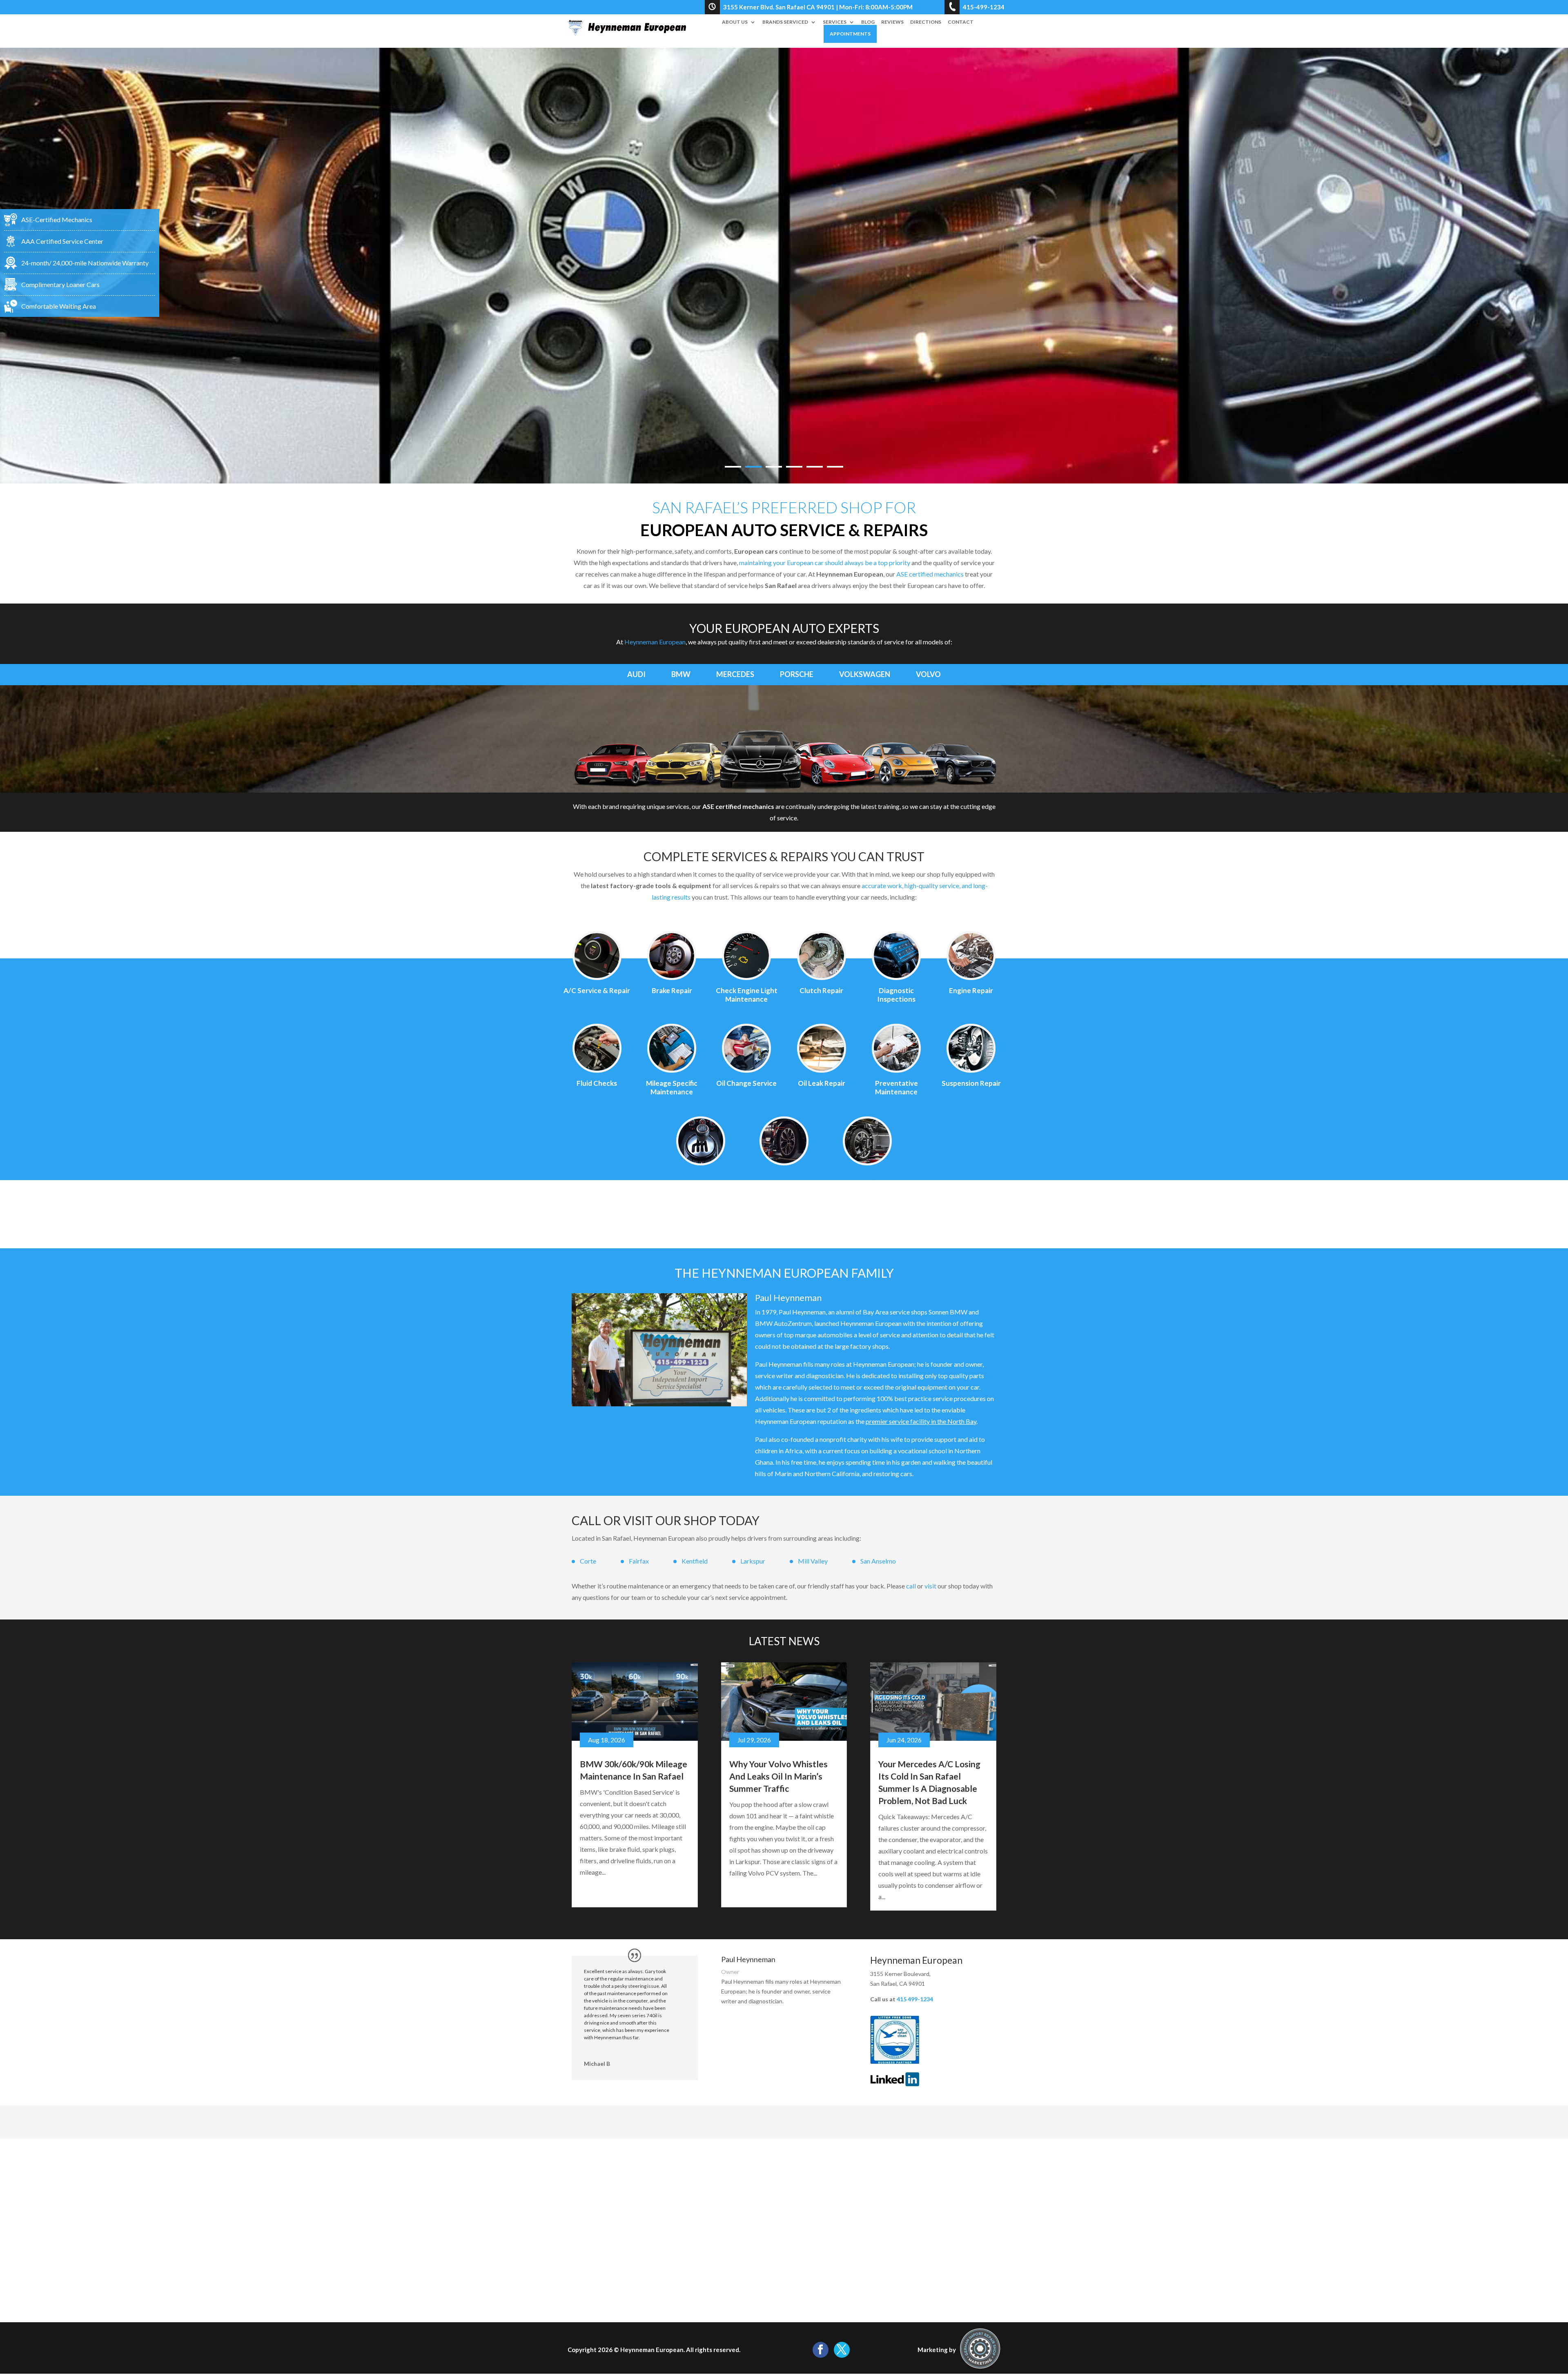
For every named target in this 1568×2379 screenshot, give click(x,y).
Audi (636, 674)
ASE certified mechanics (930, 574)
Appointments (850, 34)
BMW (681, 674)
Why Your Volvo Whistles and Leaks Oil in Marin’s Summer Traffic (778, 1776)
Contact (961, 22)
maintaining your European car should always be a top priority (825, 562)
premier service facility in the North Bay (921, 1421)
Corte (588, 1561)
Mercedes (735, 674)
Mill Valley (813, 1561)
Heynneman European (655, 642)
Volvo (928, 674)
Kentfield (695, 1561)
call (911, 1586)
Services (835, 22)
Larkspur (753, 1561)
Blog (868, 22)
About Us (735, 22)
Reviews (892, 22)
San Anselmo (878, 1561)
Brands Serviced (785, 22)
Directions (926, 22)
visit (930, 1586)
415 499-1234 (915, 1999)
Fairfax (639, 1561)
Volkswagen (865, 674)
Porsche (797, 674)
